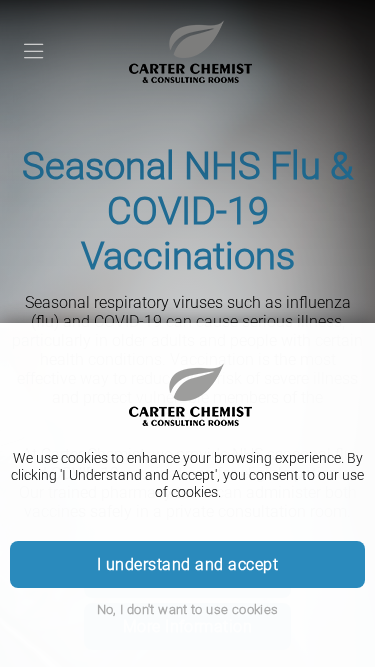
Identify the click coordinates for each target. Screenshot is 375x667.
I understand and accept (187, 564)
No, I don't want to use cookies (188, 609)
